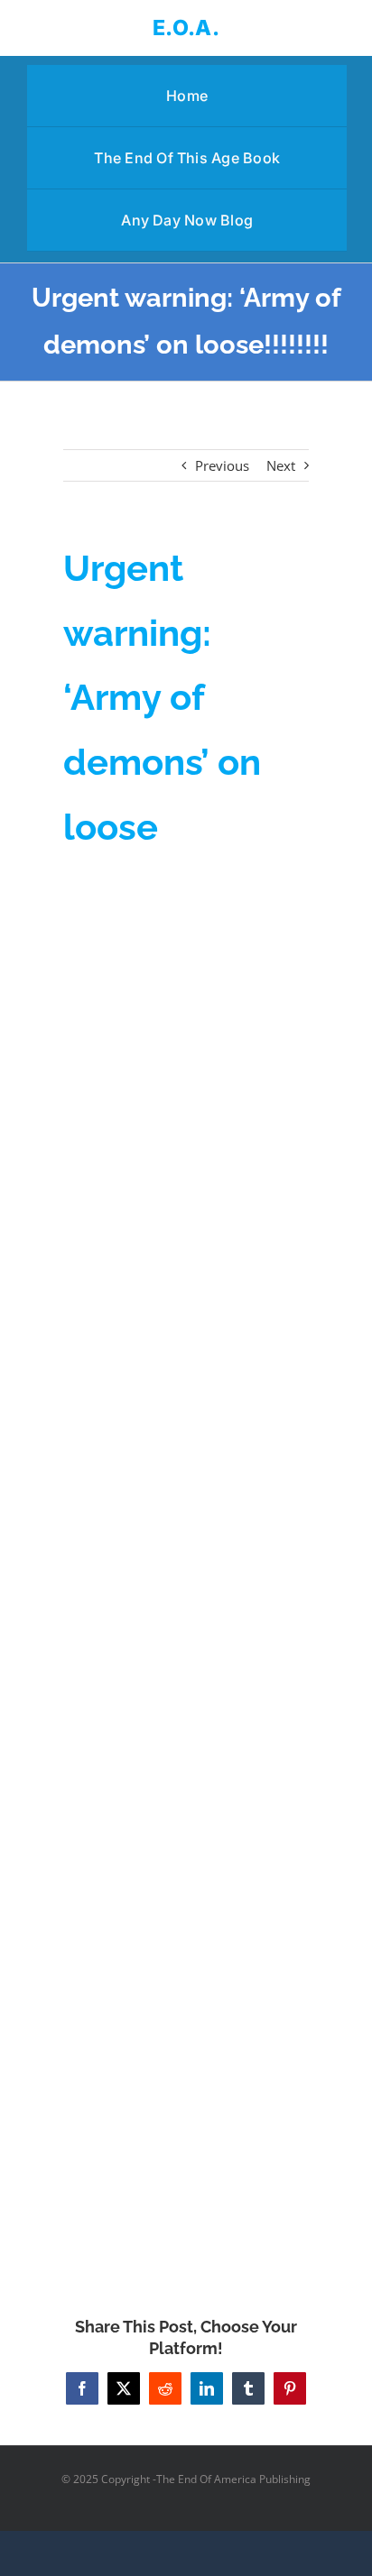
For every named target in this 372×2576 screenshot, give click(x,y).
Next (281, 465)
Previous (222, 465)
